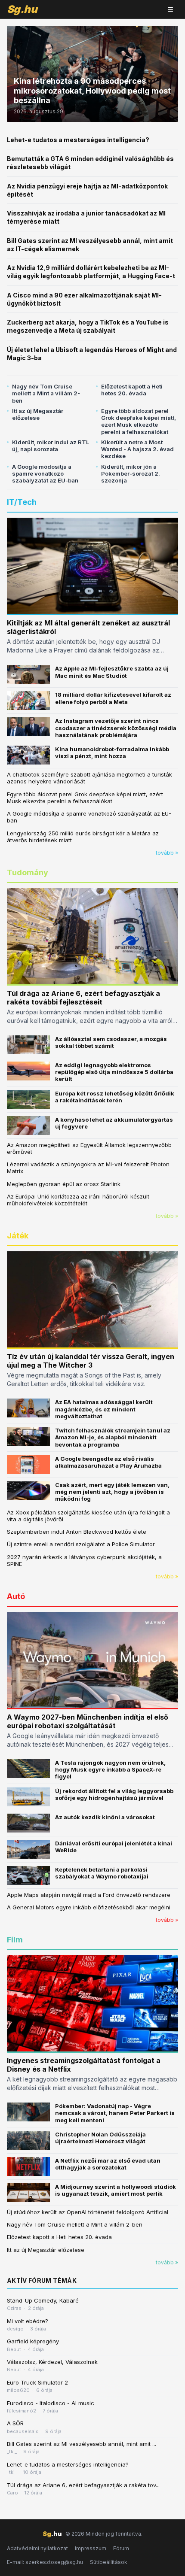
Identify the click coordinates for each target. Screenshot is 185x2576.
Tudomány (28, 872)
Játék (18, 1236)
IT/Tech (22, 502)
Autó (16, 1596)
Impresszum (91, 2548)
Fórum (121, 2548)
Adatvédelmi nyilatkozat (37, 2548)
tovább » (167, 853)
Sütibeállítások (109, 2562)
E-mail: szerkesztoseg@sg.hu (45, 2562)
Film (15, 1940)
